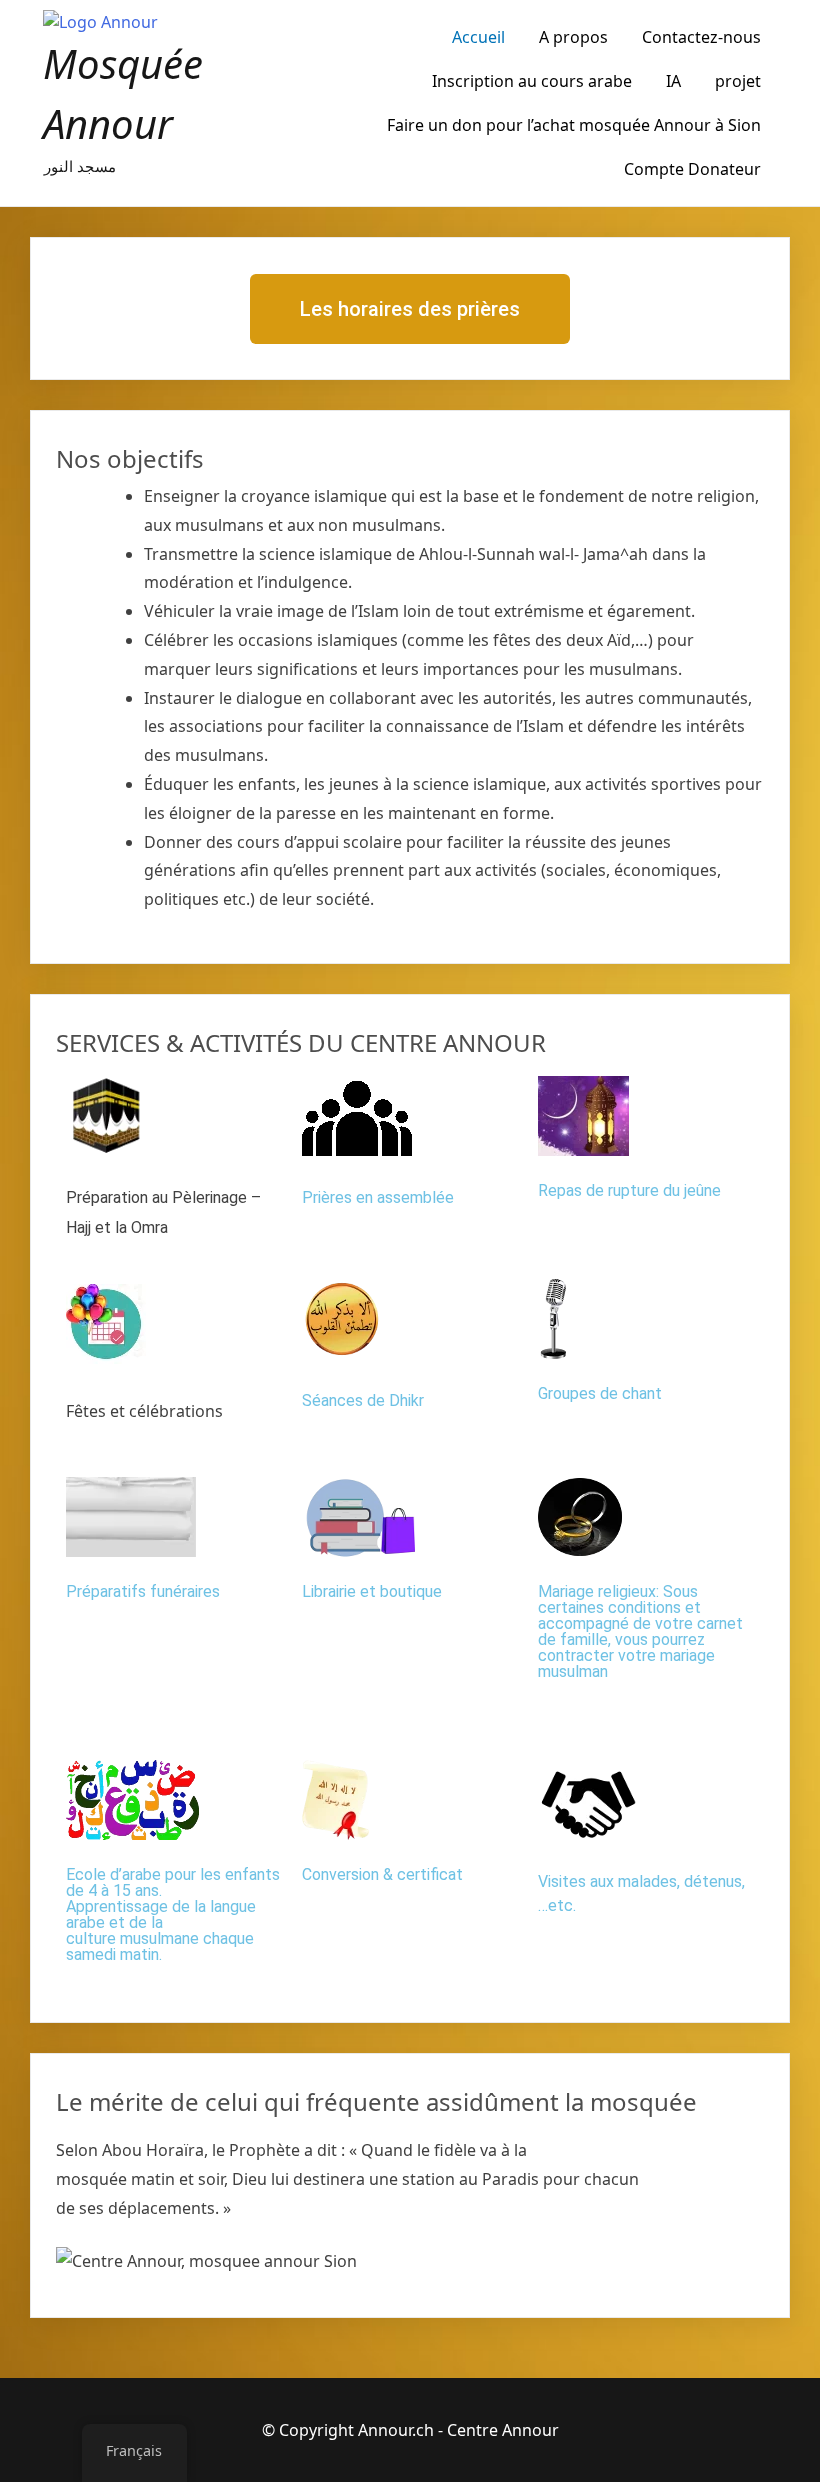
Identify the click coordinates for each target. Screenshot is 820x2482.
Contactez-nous (701, 37)
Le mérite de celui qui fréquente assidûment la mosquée (376, 2101)
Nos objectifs (130, 458)
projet (738, 81)
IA (673, 81)
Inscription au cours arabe (532, 81)
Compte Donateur (692, 169)
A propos (573, 37)
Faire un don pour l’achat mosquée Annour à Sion (574, 125)
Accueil (478, 37)
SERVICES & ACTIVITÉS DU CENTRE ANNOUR (301, 1042)
